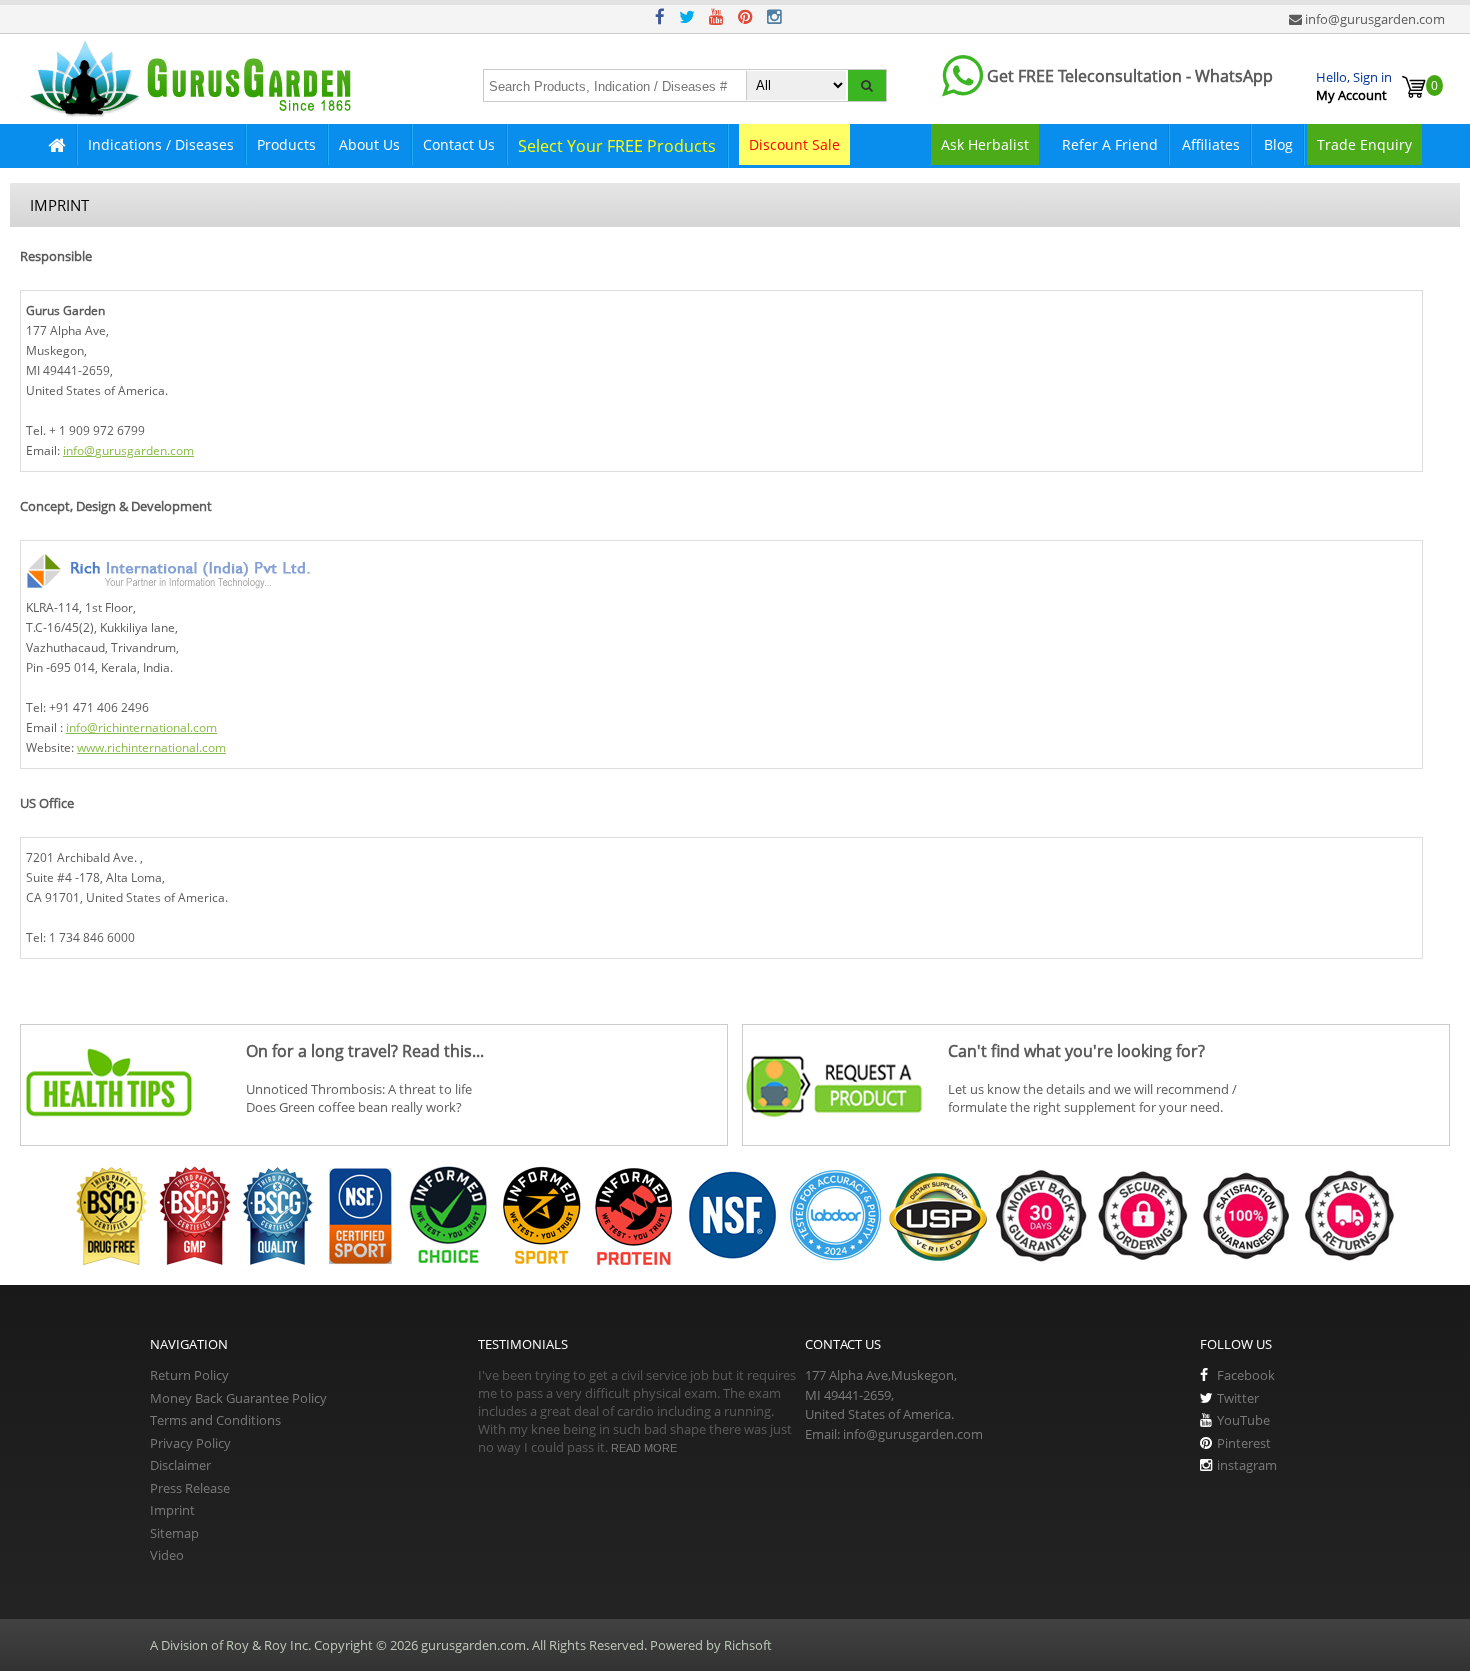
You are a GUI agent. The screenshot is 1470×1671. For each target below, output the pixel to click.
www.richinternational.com (151, 747)
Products (286, 144)
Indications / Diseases (161, 144)
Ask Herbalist (985, 144)
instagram (1247, 1465)
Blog (1278, 144)
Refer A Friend (1110, 144)
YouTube (1243, 1420)
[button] (867, 85)
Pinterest (1244, 1443)
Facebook (1246, 1375)
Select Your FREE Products (617, 146)
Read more (644, 1448)
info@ (79, 450)
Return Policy (189, 1375)
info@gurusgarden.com (1375, 19)
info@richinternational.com (141, 727)
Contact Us (459, 144)
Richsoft (748, 1645)
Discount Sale (794, 144)
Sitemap (174, 1533)
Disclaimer (180, 1465)
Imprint (172, 1510)
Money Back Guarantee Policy (238, 1398)
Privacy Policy (190, 1443)
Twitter (1238, 1398)
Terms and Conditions (215, 1420)
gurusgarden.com (144, 450)
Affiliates (1211, 144)
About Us (369, 144)
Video (167, 1555)
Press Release (190, 1488)
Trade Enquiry (1364, 144)
